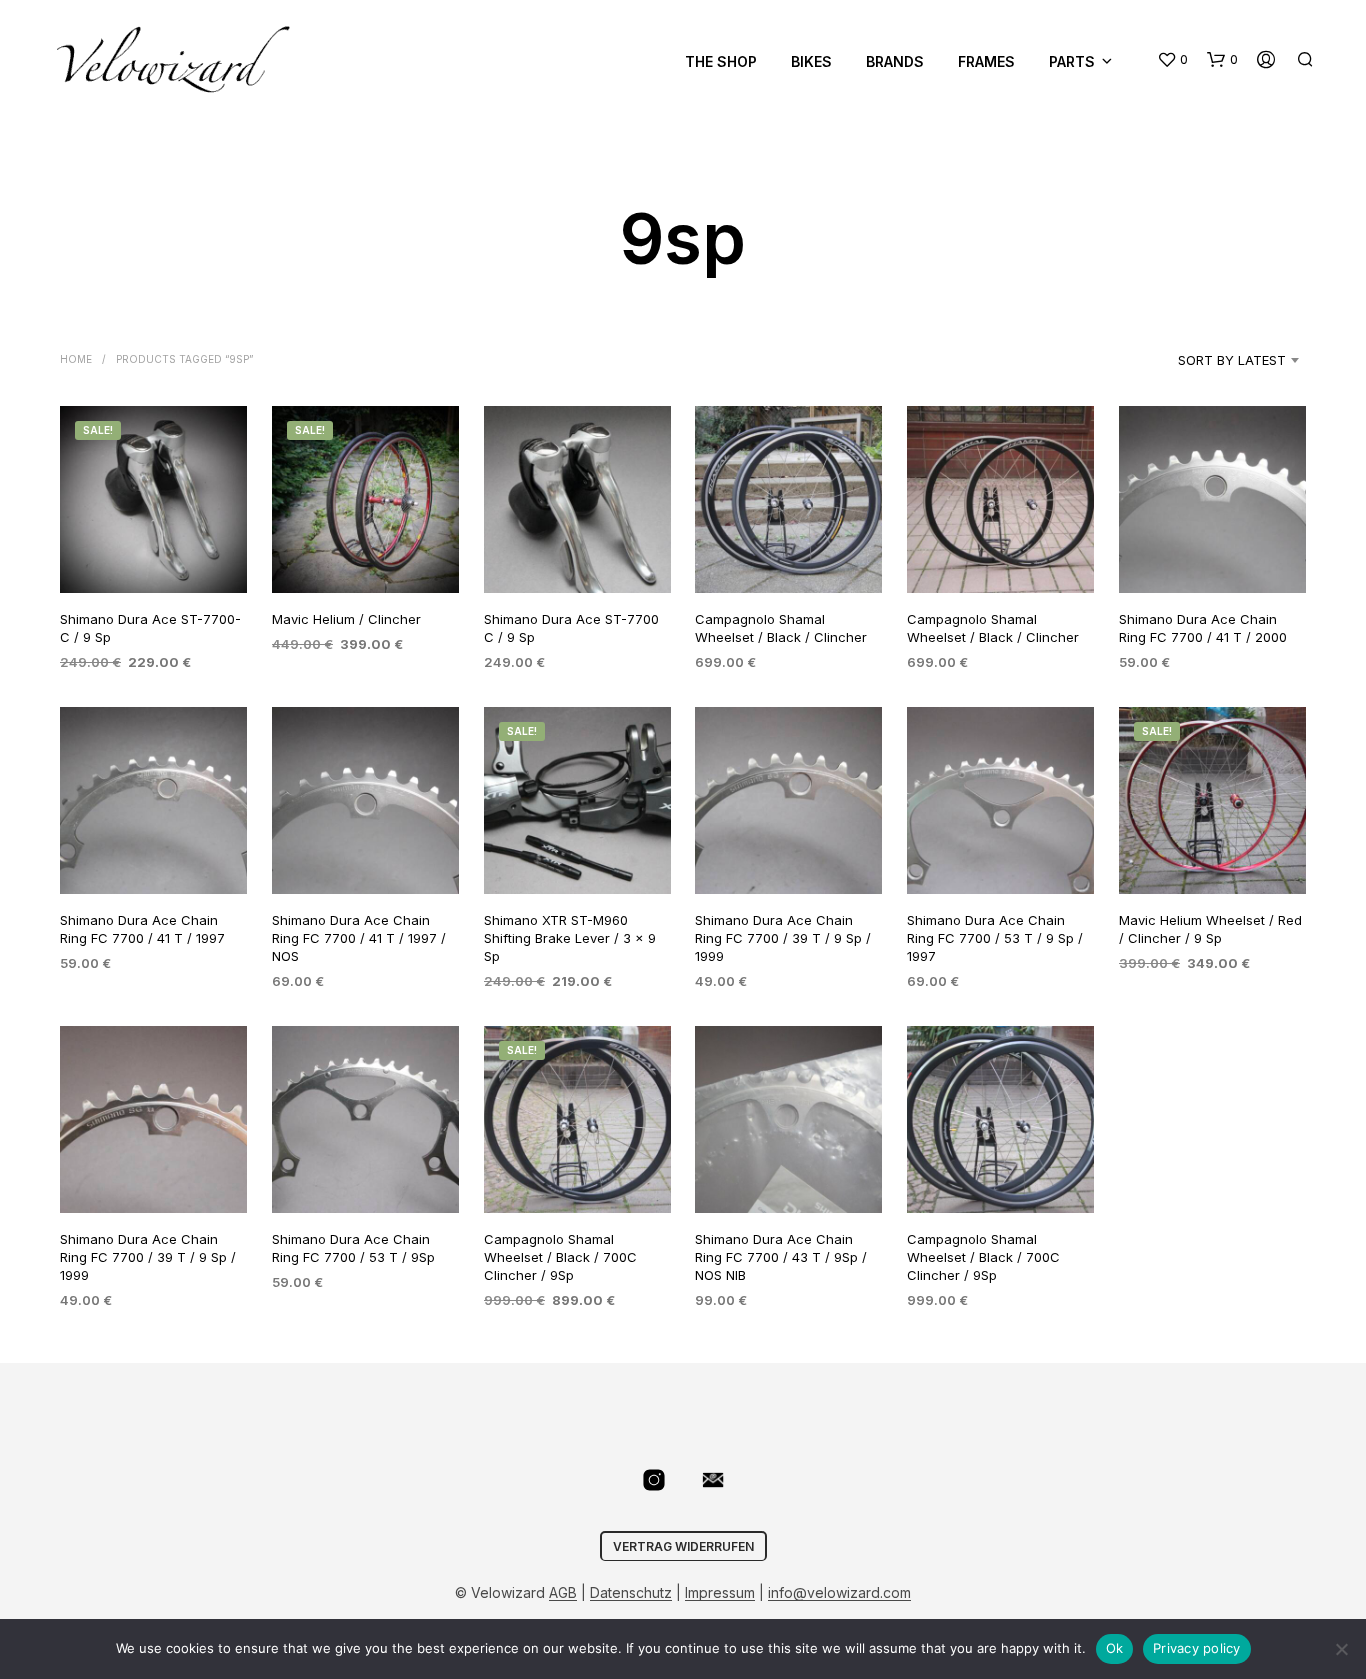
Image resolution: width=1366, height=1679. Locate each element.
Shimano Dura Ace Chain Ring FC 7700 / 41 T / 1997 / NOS (359, 937)
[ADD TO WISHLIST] (153, 554)
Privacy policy (1197, 1648)
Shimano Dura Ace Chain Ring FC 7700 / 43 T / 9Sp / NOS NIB (781, 1257)
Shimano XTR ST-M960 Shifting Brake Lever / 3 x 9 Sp (570, 937)
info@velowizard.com (839, 1593)
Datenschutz (631, 1593)
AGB (563, 1593)
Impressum (720, 1593)
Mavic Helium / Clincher (346, 618)
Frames (986, 61)
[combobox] (1206, 360)
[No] (1341, 1649)
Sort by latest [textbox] (1232, 360)
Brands (895, 61)
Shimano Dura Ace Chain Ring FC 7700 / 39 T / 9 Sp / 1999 (783, 937)
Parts (1072, 61)
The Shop (721, 61)
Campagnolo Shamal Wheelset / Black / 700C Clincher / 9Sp (560, 1257)
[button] (1172, 60)
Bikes (811, 61)
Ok (1115, 1648)
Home (76, 359)
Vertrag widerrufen (683, 1546)
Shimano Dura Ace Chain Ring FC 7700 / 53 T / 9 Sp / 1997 (995, 937)
